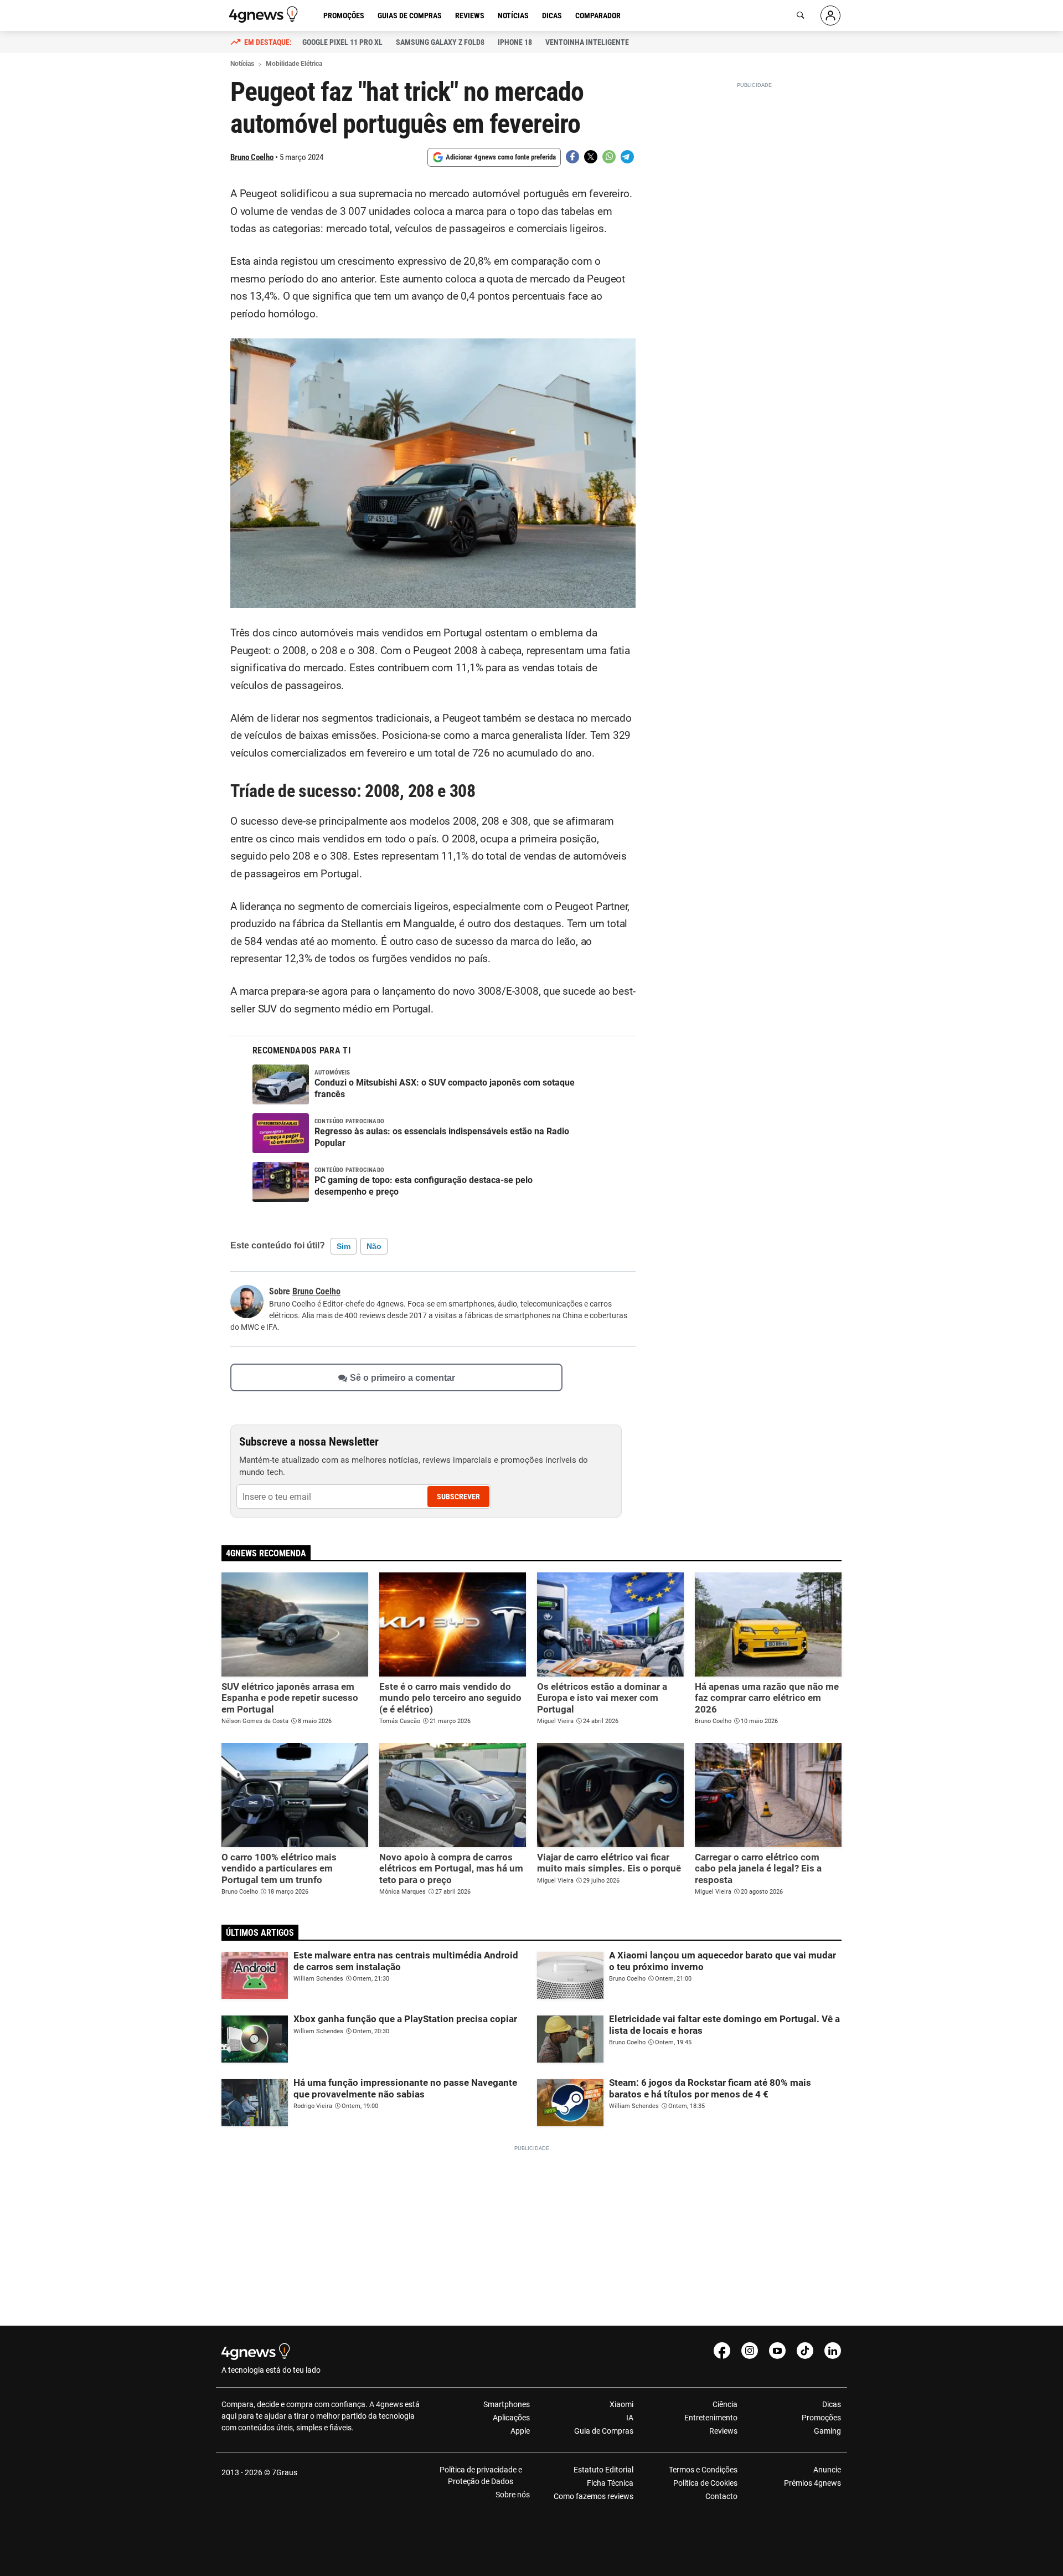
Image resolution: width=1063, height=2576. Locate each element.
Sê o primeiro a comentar (403, 1378)
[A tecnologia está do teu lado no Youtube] (777, 2351)
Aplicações (511, 2418)
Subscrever (458, 1497)
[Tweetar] (591, 157)
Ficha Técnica (610, 2483)
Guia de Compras (604, 2431)
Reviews (470, 16)
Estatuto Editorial (603, 2470)
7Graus (285, 2472)
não (374, 1246)
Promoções (344, 16)
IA (630, 2418)
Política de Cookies (705, 2483)
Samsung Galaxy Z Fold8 (440, 42)
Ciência (725, 2404)
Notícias (513, 16)
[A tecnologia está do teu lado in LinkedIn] (833, 2351)
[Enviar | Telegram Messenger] (627, 157)
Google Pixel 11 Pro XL (342, 42)
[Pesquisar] (801, 16)
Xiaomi (621, 2404)
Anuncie (827, 2470)
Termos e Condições (703, 2470)
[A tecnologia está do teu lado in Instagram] (750, 2351)
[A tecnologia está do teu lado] (265, 14)
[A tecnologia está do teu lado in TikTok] (805, 2351)
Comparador (598, 16)
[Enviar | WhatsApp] (609, 157)
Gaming (827, 2431)
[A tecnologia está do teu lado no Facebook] (722, 2351)
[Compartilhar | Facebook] (572, 157)
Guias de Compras (410, 16)
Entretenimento (711, 2418)
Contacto (721, 2496)
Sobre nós (513, 2495)
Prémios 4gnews (812, 2483)
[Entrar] (830, 16)
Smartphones (507, 2404)
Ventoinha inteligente (587, 42)
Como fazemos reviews (594, 2496)
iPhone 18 (515, 42)
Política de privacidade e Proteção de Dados (481, 2475)
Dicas (552, 16)
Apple (520, 2431)
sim (344, 1246)
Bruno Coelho (252, 157)
